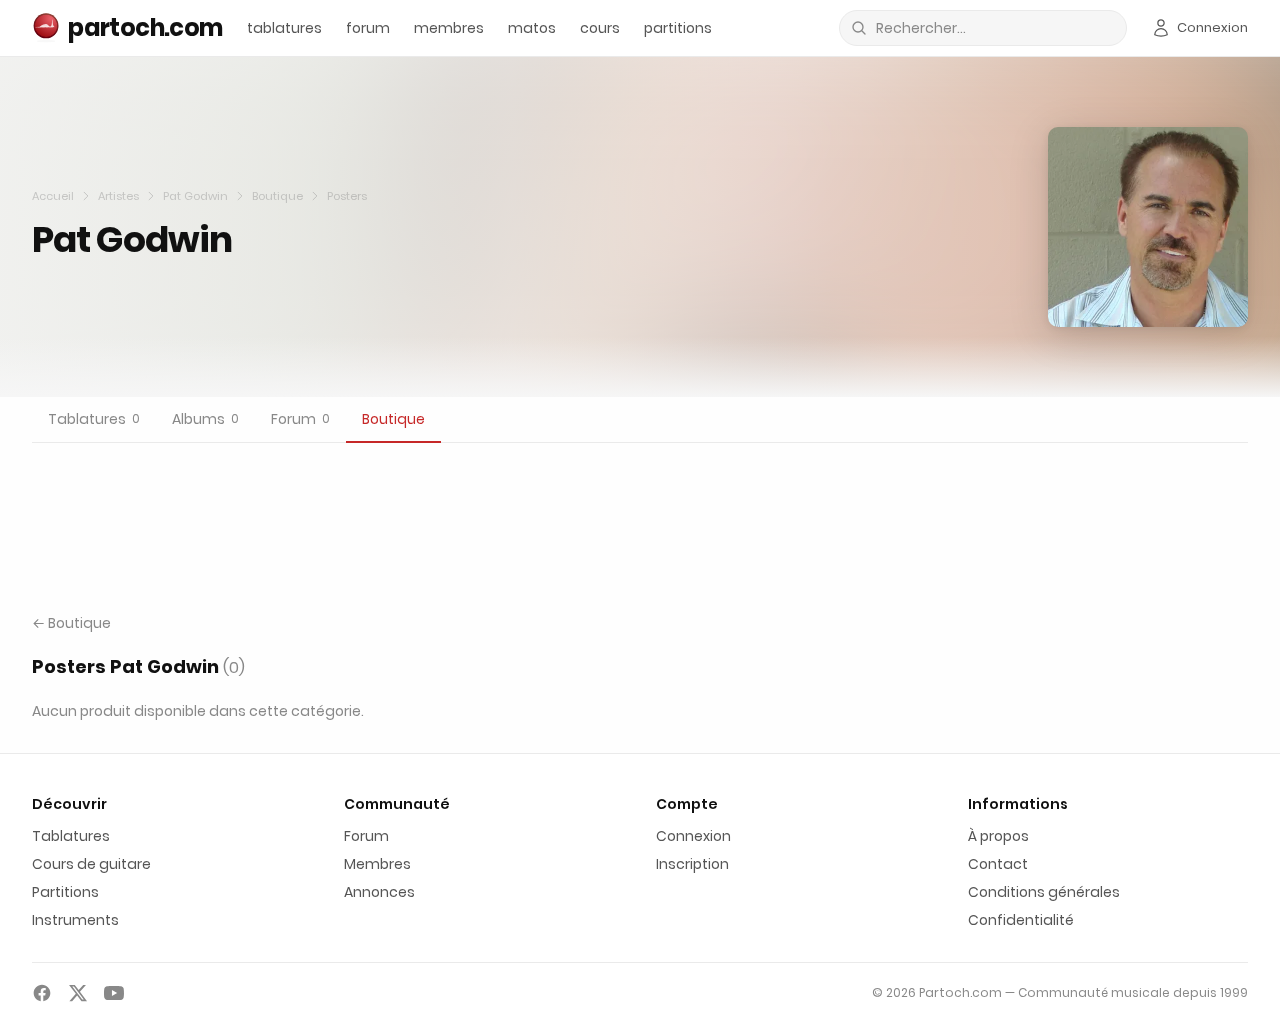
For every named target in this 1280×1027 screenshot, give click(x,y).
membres (449, 28)
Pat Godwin (195, 196)
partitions (678, 28)
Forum (366, 836)
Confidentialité (1021, 920)
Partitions (65, 892)
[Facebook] (42, 993)
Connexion (693, 836)
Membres (377, 864)
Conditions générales (1044, 892)
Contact (998, 864)
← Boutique (71, 623)
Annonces (379, 892)
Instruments (75, 920)
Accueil (53, 196)
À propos (998, 836)
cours (600, 28)
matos (532, 28)
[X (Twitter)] (78, 993)
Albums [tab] (205, 419)
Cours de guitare (91, 864)
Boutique (277, 196)
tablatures (284, 28)
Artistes (118, 196)
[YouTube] (114, 993)
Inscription (692, 864)
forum (368, 28)
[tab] (94, 420)
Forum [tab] (300, 419)
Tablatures (71, 836)
